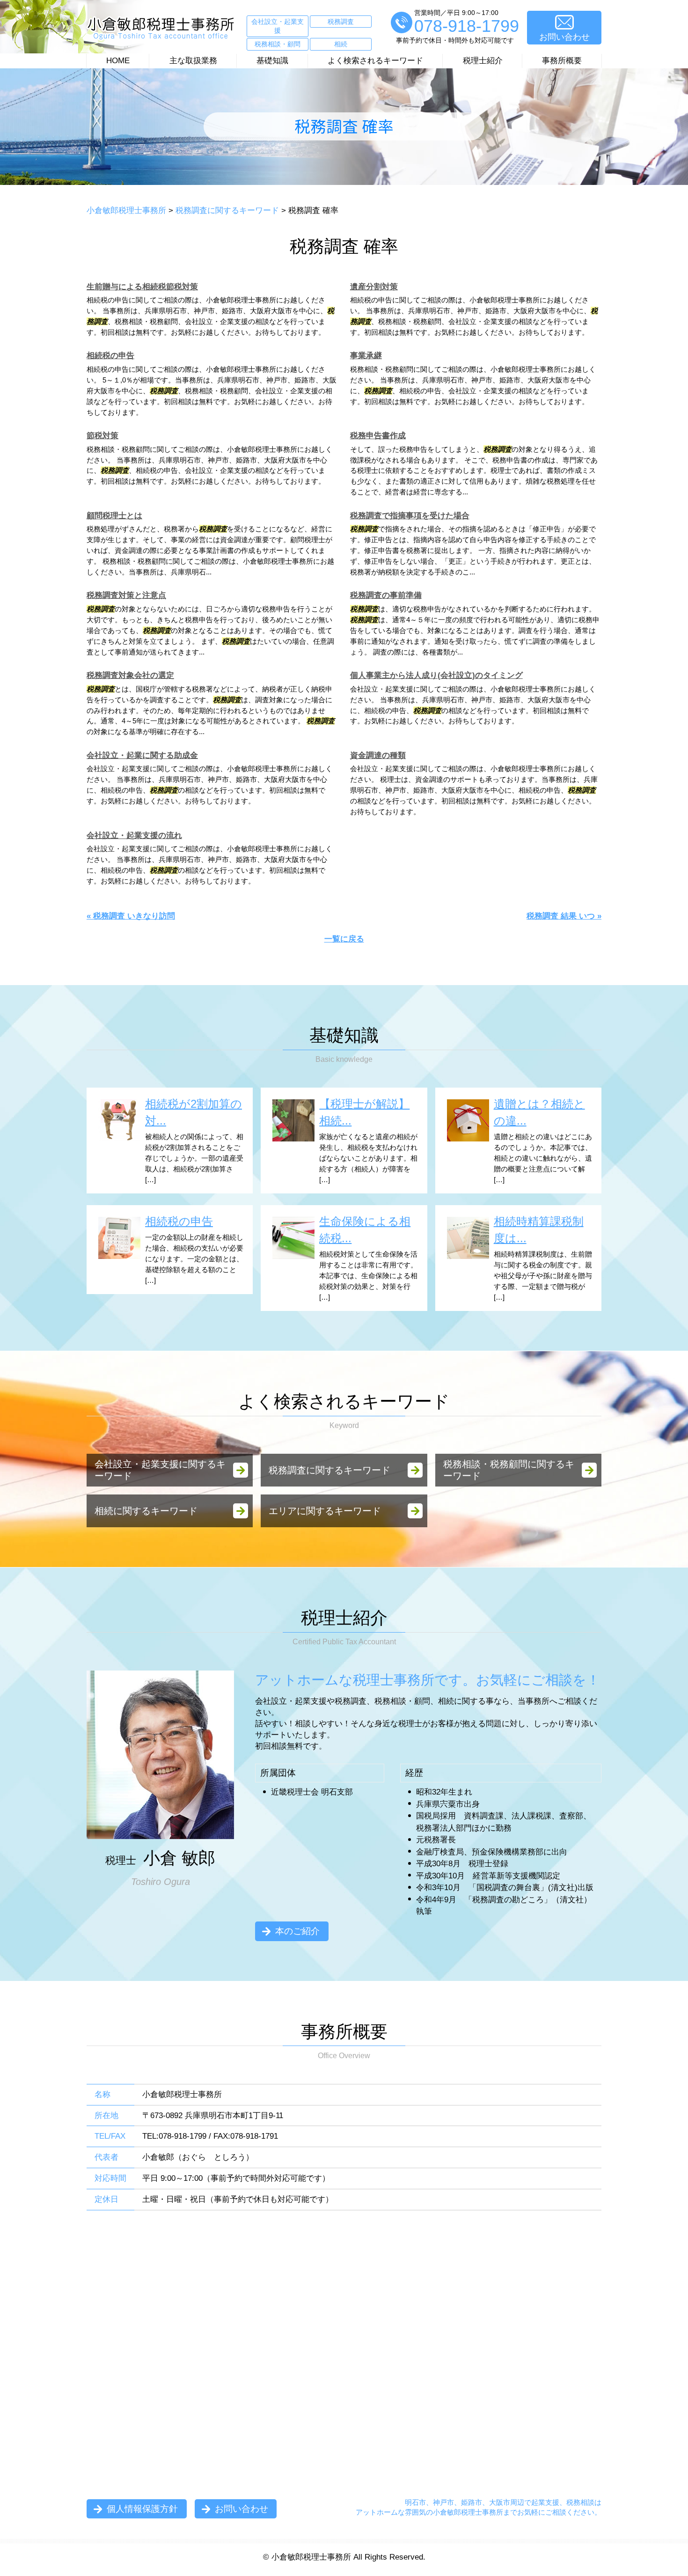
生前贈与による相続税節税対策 (142, 287)
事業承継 (366, 356)
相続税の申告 (110, 356)
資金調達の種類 (378, 755)
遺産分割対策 (374, 287)
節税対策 (102, 436)
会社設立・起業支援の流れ (134, 835)
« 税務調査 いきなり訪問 (131, 916)
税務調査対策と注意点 (126, 595)
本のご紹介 (297, 1931)
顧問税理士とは (114, 516)
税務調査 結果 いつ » (564, 916)
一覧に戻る (344, 939)
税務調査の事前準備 (386, 595)
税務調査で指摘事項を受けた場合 (410, 516)
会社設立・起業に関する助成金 (142, 755)
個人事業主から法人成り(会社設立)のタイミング (436, 675)
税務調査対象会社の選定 (130, 675)
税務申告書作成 (378, 436)
